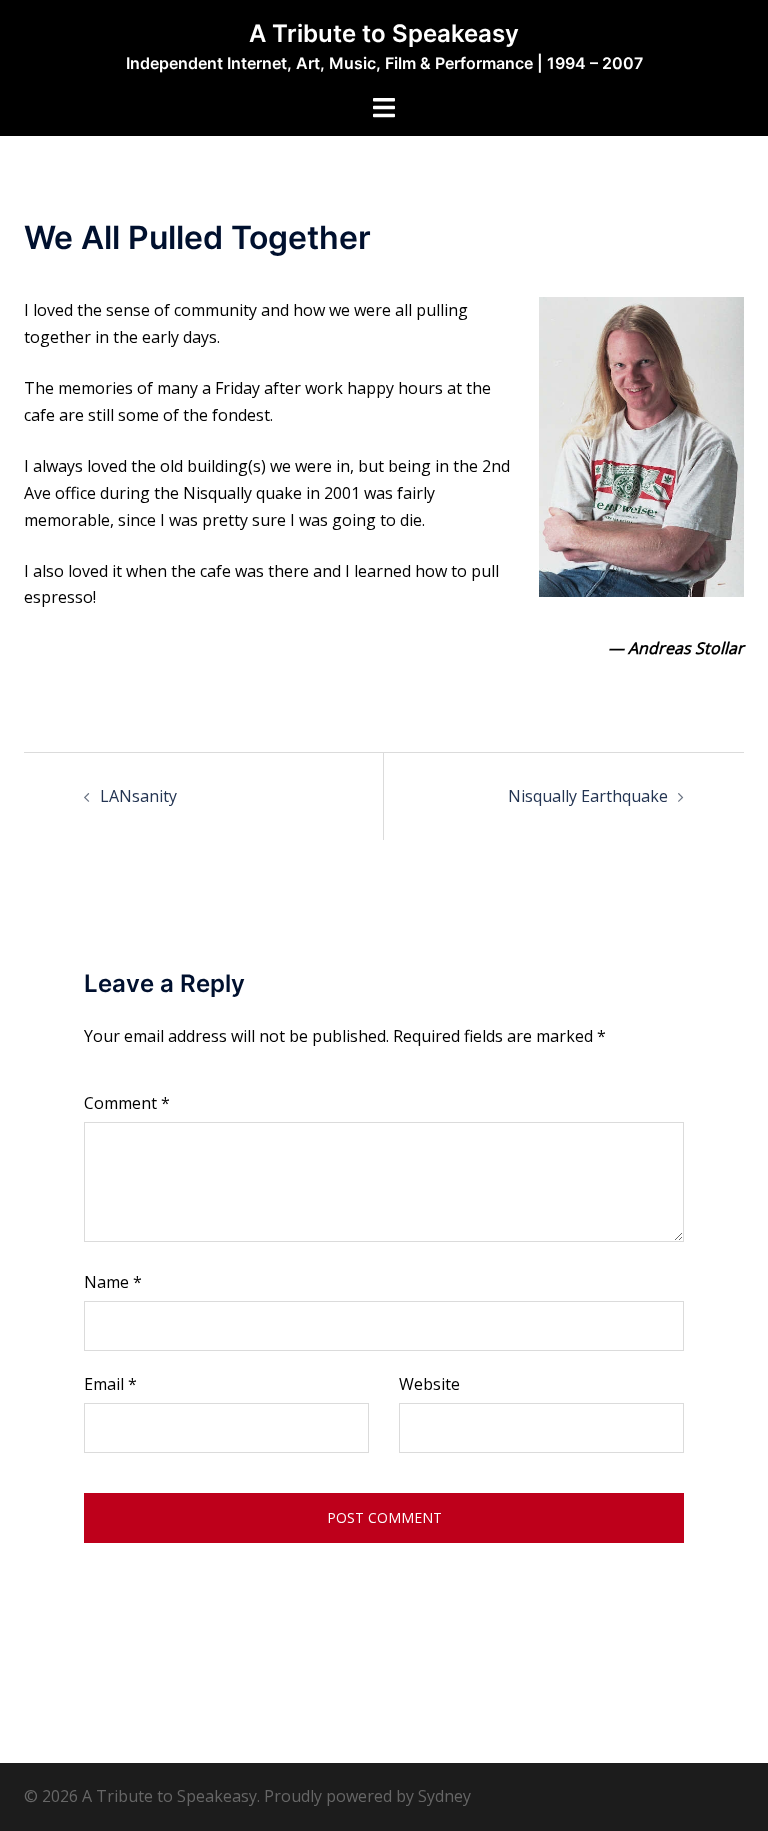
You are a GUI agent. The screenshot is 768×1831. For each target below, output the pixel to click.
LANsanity (138, 796)
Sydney (444, 1796)
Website (429, 1384)
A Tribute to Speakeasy (384, 33)
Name (113, 1282)
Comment (127, 1103)
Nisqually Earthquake (588, 796)
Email (110, 1384)
